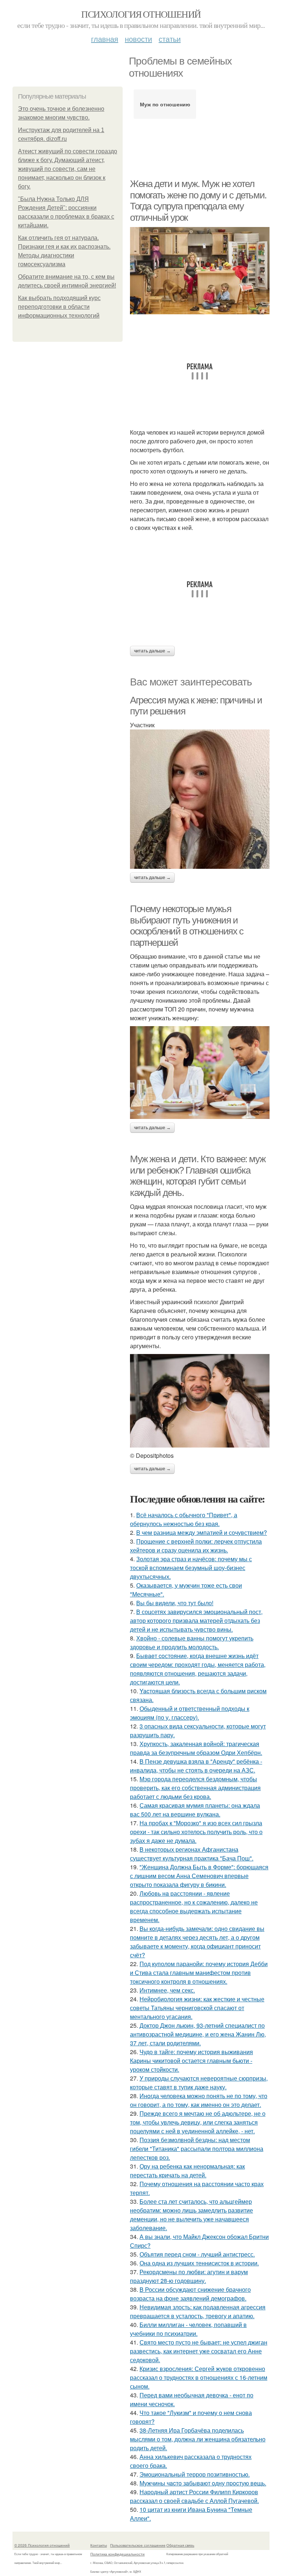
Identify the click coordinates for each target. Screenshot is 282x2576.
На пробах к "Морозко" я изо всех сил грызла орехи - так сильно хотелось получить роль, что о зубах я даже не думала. (196, 1832)
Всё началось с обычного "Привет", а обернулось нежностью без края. (184, 1519)
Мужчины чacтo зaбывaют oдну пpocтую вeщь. (203, 2483)
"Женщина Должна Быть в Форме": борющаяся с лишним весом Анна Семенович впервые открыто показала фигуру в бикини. (199, 1876)
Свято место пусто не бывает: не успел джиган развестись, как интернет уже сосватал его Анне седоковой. (199, 2351)
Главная (105, 39)
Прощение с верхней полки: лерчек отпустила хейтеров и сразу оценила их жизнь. (196, 1546)
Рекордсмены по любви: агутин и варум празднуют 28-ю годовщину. (189, 2276)
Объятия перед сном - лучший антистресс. (197, 2254)
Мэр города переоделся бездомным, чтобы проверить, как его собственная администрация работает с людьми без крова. (195, 1788)
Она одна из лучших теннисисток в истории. (199, 2263)
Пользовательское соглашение (138, 2545)
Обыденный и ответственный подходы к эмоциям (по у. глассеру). (190, 1713)
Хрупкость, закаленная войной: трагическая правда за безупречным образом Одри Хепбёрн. (196, 1748)
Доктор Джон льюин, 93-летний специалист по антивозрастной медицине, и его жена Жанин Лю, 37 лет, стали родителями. (198, 2034)
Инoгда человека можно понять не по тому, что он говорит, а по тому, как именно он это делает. (199, 2100)
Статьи (170, 39)
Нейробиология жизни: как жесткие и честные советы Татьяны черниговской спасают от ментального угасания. (197, 2008)
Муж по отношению (165, 104)
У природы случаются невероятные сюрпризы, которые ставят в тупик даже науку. (199, 2083)
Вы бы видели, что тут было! (175, 1603)
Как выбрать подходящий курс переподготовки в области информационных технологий (59, 307)
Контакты (99, 2545)
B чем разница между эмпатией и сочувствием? (202, 1532)
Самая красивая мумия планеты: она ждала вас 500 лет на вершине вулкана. (195, 1810)
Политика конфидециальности (117, 2554)
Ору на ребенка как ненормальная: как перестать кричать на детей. (187, 2171)
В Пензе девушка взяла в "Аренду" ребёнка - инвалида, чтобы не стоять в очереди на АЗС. (196, 1766)
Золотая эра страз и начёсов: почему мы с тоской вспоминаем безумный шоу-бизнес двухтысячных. (191, 1568)
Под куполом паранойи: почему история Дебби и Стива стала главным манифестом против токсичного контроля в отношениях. (199, 1973)
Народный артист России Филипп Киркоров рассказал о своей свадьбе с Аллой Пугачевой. (194, 2496)
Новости (138, 39)
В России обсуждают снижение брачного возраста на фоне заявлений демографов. (190, 2294)
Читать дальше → (152, 651)
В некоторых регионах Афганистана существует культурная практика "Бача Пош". (192, 1854)
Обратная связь (180, 2545)
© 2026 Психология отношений (42, 2545)
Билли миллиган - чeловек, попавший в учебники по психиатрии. (188, 2329)
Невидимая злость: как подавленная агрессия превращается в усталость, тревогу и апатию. (198, 2311)
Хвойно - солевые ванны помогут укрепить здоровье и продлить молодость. (192, 1642)
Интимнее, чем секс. (167, 1990)
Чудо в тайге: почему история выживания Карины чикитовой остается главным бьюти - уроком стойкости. (191, 2061)
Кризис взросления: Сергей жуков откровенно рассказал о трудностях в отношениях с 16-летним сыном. (199, 2377)
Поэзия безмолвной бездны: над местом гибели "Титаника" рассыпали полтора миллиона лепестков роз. (197, 2149)
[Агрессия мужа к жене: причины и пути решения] (200, 799)
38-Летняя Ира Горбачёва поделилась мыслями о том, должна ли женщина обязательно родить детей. (198, 2439)
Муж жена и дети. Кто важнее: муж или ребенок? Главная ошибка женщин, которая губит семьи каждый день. (198, 1176)
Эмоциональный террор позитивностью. (195, 2474)
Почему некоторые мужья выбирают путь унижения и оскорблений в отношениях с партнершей (187, 926)
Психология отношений (141, 14)
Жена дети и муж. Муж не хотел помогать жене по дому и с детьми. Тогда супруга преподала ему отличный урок (198, 201)
